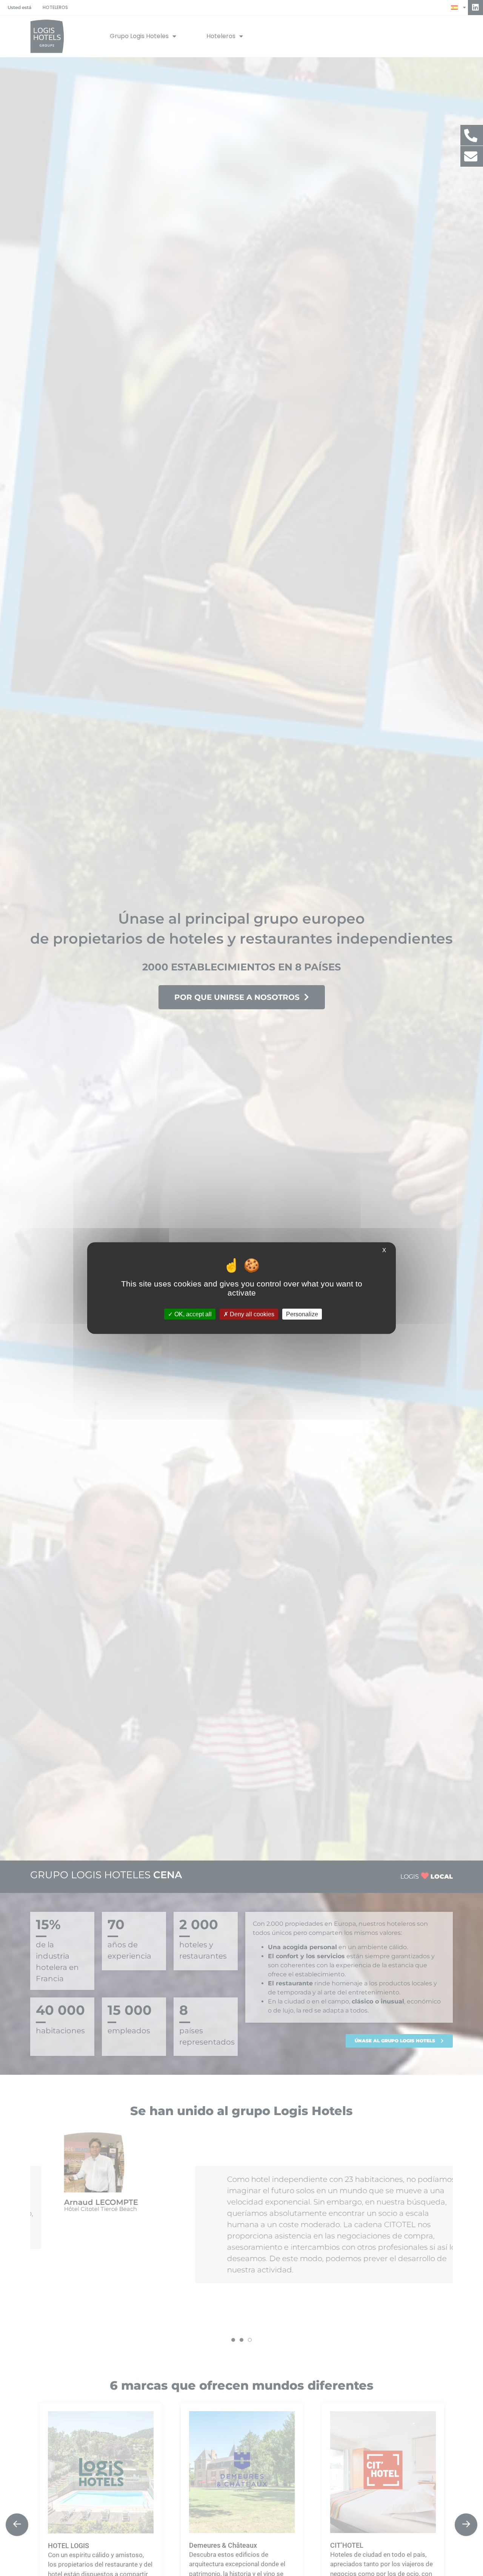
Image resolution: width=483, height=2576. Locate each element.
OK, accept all (192, 1314)
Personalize (302, 1314)
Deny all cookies (251, 1314)
